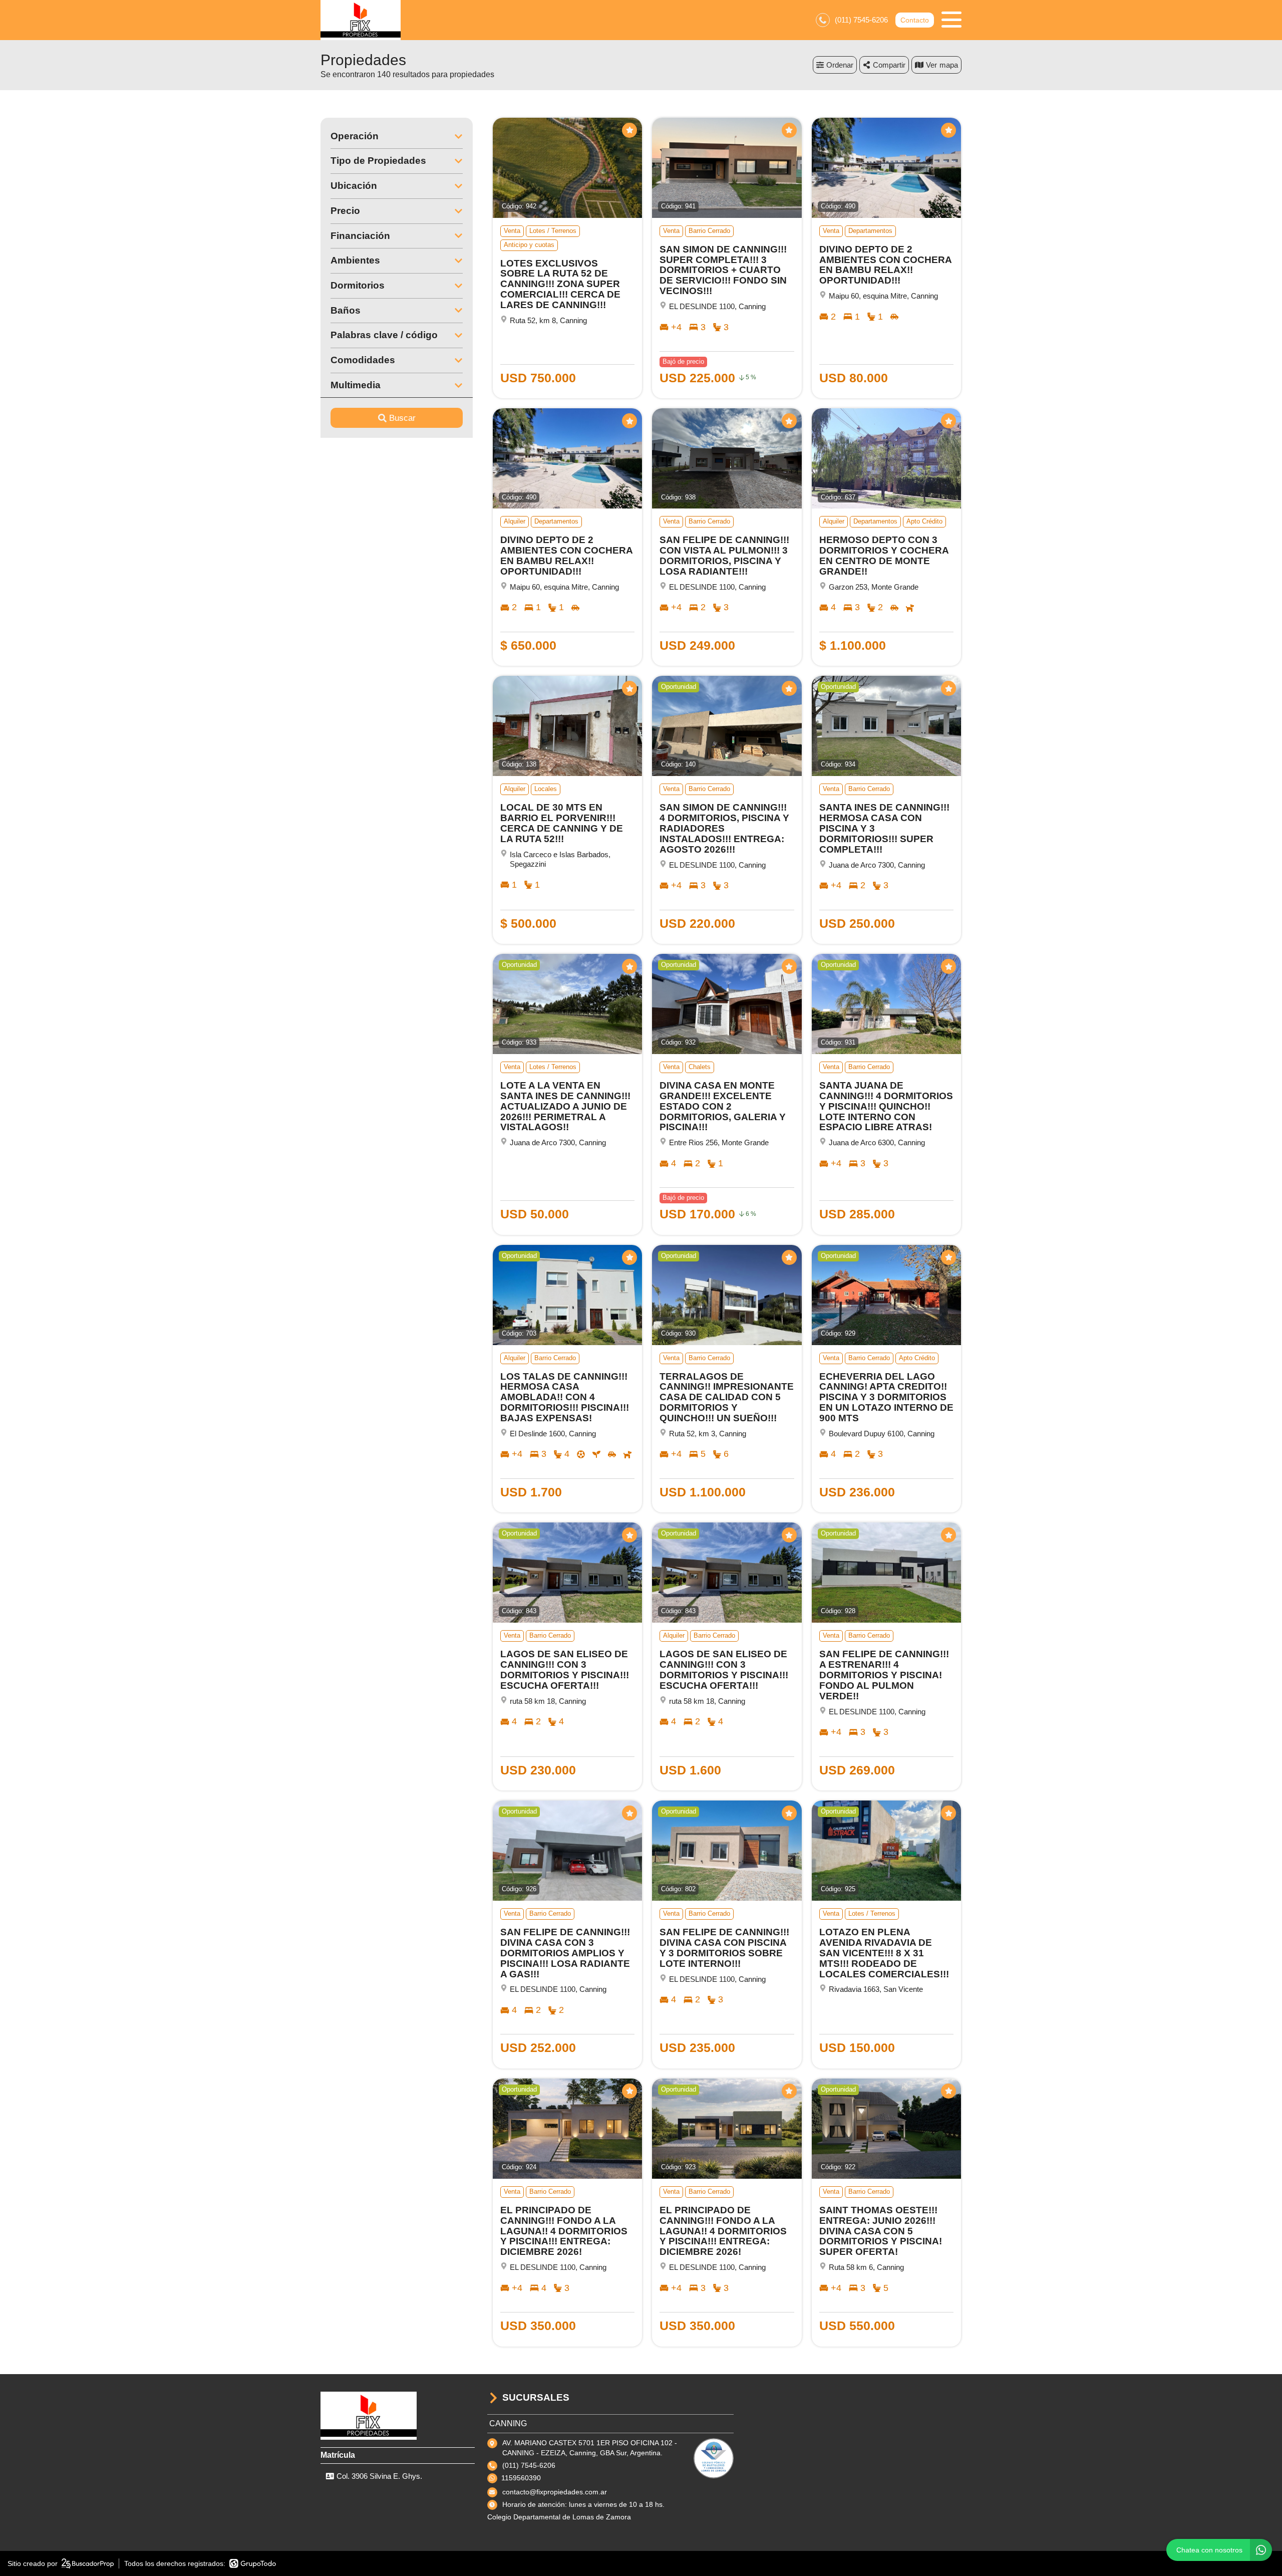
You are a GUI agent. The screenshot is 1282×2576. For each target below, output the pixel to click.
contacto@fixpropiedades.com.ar (555, 2492)
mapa (949, 65)
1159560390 (521, 2478)
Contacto (915, 20)
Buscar (402, 418)
